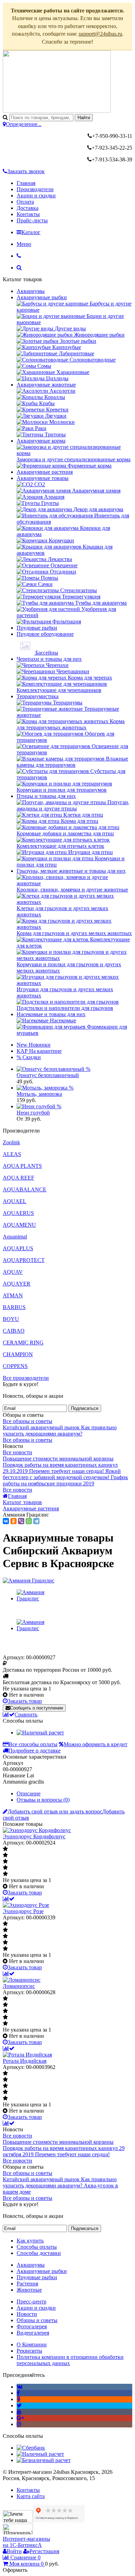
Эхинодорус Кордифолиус (34, 1836)
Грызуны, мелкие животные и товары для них (71, 871)
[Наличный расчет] (40, 1733)
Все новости (17, 1452)
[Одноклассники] (13, 1521)
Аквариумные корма (41, 441)
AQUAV (13, 1272)
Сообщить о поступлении (37, 1708)
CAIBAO (14, 1331)
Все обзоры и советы (28, 1421)
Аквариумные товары (43, 478)
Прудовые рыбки (37, 628)
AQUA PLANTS (22, 1166)
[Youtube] (19, 2412)
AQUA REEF (19, 1178)
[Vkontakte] (20, 2387)
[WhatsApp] (29, 1521)
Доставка (28, 208)
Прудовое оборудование (45, 634)
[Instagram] (19, 2424)
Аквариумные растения (45, 472)
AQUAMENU (19, 1225)
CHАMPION (18, 1354)
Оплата (25, 202)
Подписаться (85, 1408)
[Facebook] (18, 2393)
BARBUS (14, 1307)
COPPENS (15, 1366)
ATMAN (13, 1295)
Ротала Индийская (25, 2061)
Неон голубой (33, 1113)
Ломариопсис (19, 1986)
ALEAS (12, 1154)
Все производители (26, 1378)
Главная (26, 183)
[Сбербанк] (31, 2448)
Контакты (28, 214)
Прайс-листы (32, 220)
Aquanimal (15, 1237)
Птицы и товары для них (46, 796)
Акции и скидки (36, 196)
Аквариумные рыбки (42, 297)
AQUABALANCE (25, 1189)
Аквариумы (31, 291)
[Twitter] (19, 2405)
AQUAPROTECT (24, 1260)
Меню (24, 244)
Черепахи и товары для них (49, 659)
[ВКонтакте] (6, 1521)
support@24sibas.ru (100, 34)
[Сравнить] (9, 1899)
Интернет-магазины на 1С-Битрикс (26, 2542)
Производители (35, 189)
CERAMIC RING (23, 1343)
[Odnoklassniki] (19, 2399)
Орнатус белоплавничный (48, 1075)
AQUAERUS (18, 1213)
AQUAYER (17, 1284)
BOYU (11, 1319)
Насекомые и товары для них (51, 1014)
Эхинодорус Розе (23, 1911)
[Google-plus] (20, 2418)
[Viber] (21, 1521)
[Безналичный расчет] (44, 2460)
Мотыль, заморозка (39, 1094)
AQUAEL (15, 1201)
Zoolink (11, 1142)
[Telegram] (36, 1521)
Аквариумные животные (46, 385)
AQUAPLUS (18, 1248)
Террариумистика (38, 696)
